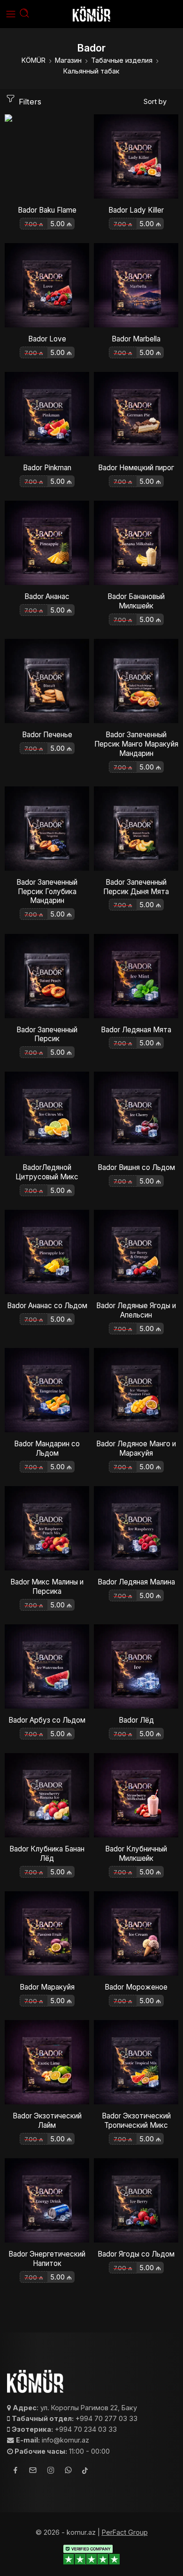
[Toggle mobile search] (24, 14)
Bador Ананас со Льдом (47, 1306)
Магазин (68, 60)
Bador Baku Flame (47, 210)
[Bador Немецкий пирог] (136, 414)
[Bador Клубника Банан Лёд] (47, 1795)
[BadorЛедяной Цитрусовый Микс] (47, 1114)
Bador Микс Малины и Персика (47, 1587)
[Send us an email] (33, 2472)
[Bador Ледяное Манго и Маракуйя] (136, 1390)
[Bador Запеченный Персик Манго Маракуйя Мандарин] (136, 681)
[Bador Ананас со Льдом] (47, 1252)
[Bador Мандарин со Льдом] (47, 1390)
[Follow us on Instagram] (51, 2472)
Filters (29, 102)
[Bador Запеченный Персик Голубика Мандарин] (47, 829)
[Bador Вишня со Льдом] (136, 1114)
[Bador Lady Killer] (136, 156)
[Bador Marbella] (136, 285)
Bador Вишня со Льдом (136, 1167)
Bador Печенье (47, 735)
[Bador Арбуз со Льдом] (47, 1666)
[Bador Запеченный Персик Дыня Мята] (136, 829)
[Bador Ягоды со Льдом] (136, 2200)
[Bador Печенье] (47, 681)
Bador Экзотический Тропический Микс (136, 2121)
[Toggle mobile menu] (11, 14)
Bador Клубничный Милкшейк (136, 1854)
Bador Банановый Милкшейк (136, 601)
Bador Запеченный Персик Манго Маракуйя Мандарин (136, 744)
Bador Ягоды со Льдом (136, 2254)
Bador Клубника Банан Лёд (47, 1854)
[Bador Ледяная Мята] (136, 976)
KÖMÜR (34, 60)
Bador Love (47, 339)
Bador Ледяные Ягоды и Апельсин (136, 1310)
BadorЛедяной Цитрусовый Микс (47, 1172)
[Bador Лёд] (136, 1666)
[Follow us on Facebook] (15, 2471)
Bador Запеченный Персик (47, 1034)
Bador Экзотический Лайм (47, 2121)
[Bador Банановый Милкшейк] (136, 543)
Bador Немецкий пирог (136, 468)
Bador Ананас (47, 596)
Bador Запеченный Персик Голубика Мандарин (47, 892)
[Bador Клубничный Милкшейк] (136, 1795)
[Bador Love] (47, 285)
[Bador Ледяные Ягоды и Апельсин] (136, 1252)
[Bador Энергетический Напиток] (47, 2200)
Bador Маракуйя (47, 1987)
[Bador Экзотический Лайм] (47, 2062)
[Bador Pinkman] (47, 414)
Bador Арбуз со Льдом (47, 1720)
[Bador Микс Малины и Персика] (47, 1528)
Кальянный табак (91, 71)
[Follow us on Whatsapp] (68, 2471)
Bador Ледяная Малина (136, 1582)
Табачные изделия (122, 60)
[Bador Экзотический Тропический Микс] (136, 2062)
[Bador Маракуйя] (47, 1933)
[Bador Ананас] (47, 543)
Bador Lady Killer (136, 210)
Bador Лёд (136, 1720)
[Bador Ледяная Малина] (136, 1528)
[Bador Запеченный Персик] (47, 976)
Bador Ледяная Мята (136, 1030)
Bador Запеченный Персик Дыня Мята (136, 887)
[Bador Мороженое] (136, 1933)
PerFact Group (125, 2532)
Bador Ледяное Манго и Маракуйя (136, 1448)
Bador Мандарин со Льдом (47, 1448)
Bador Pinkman (47, 468)
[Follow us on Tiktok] (85, 2471)
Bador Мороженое (136, 1987)
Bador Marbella (136, 339)
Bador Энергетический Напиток (47, 2259)
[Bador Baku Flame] (47, 156)
